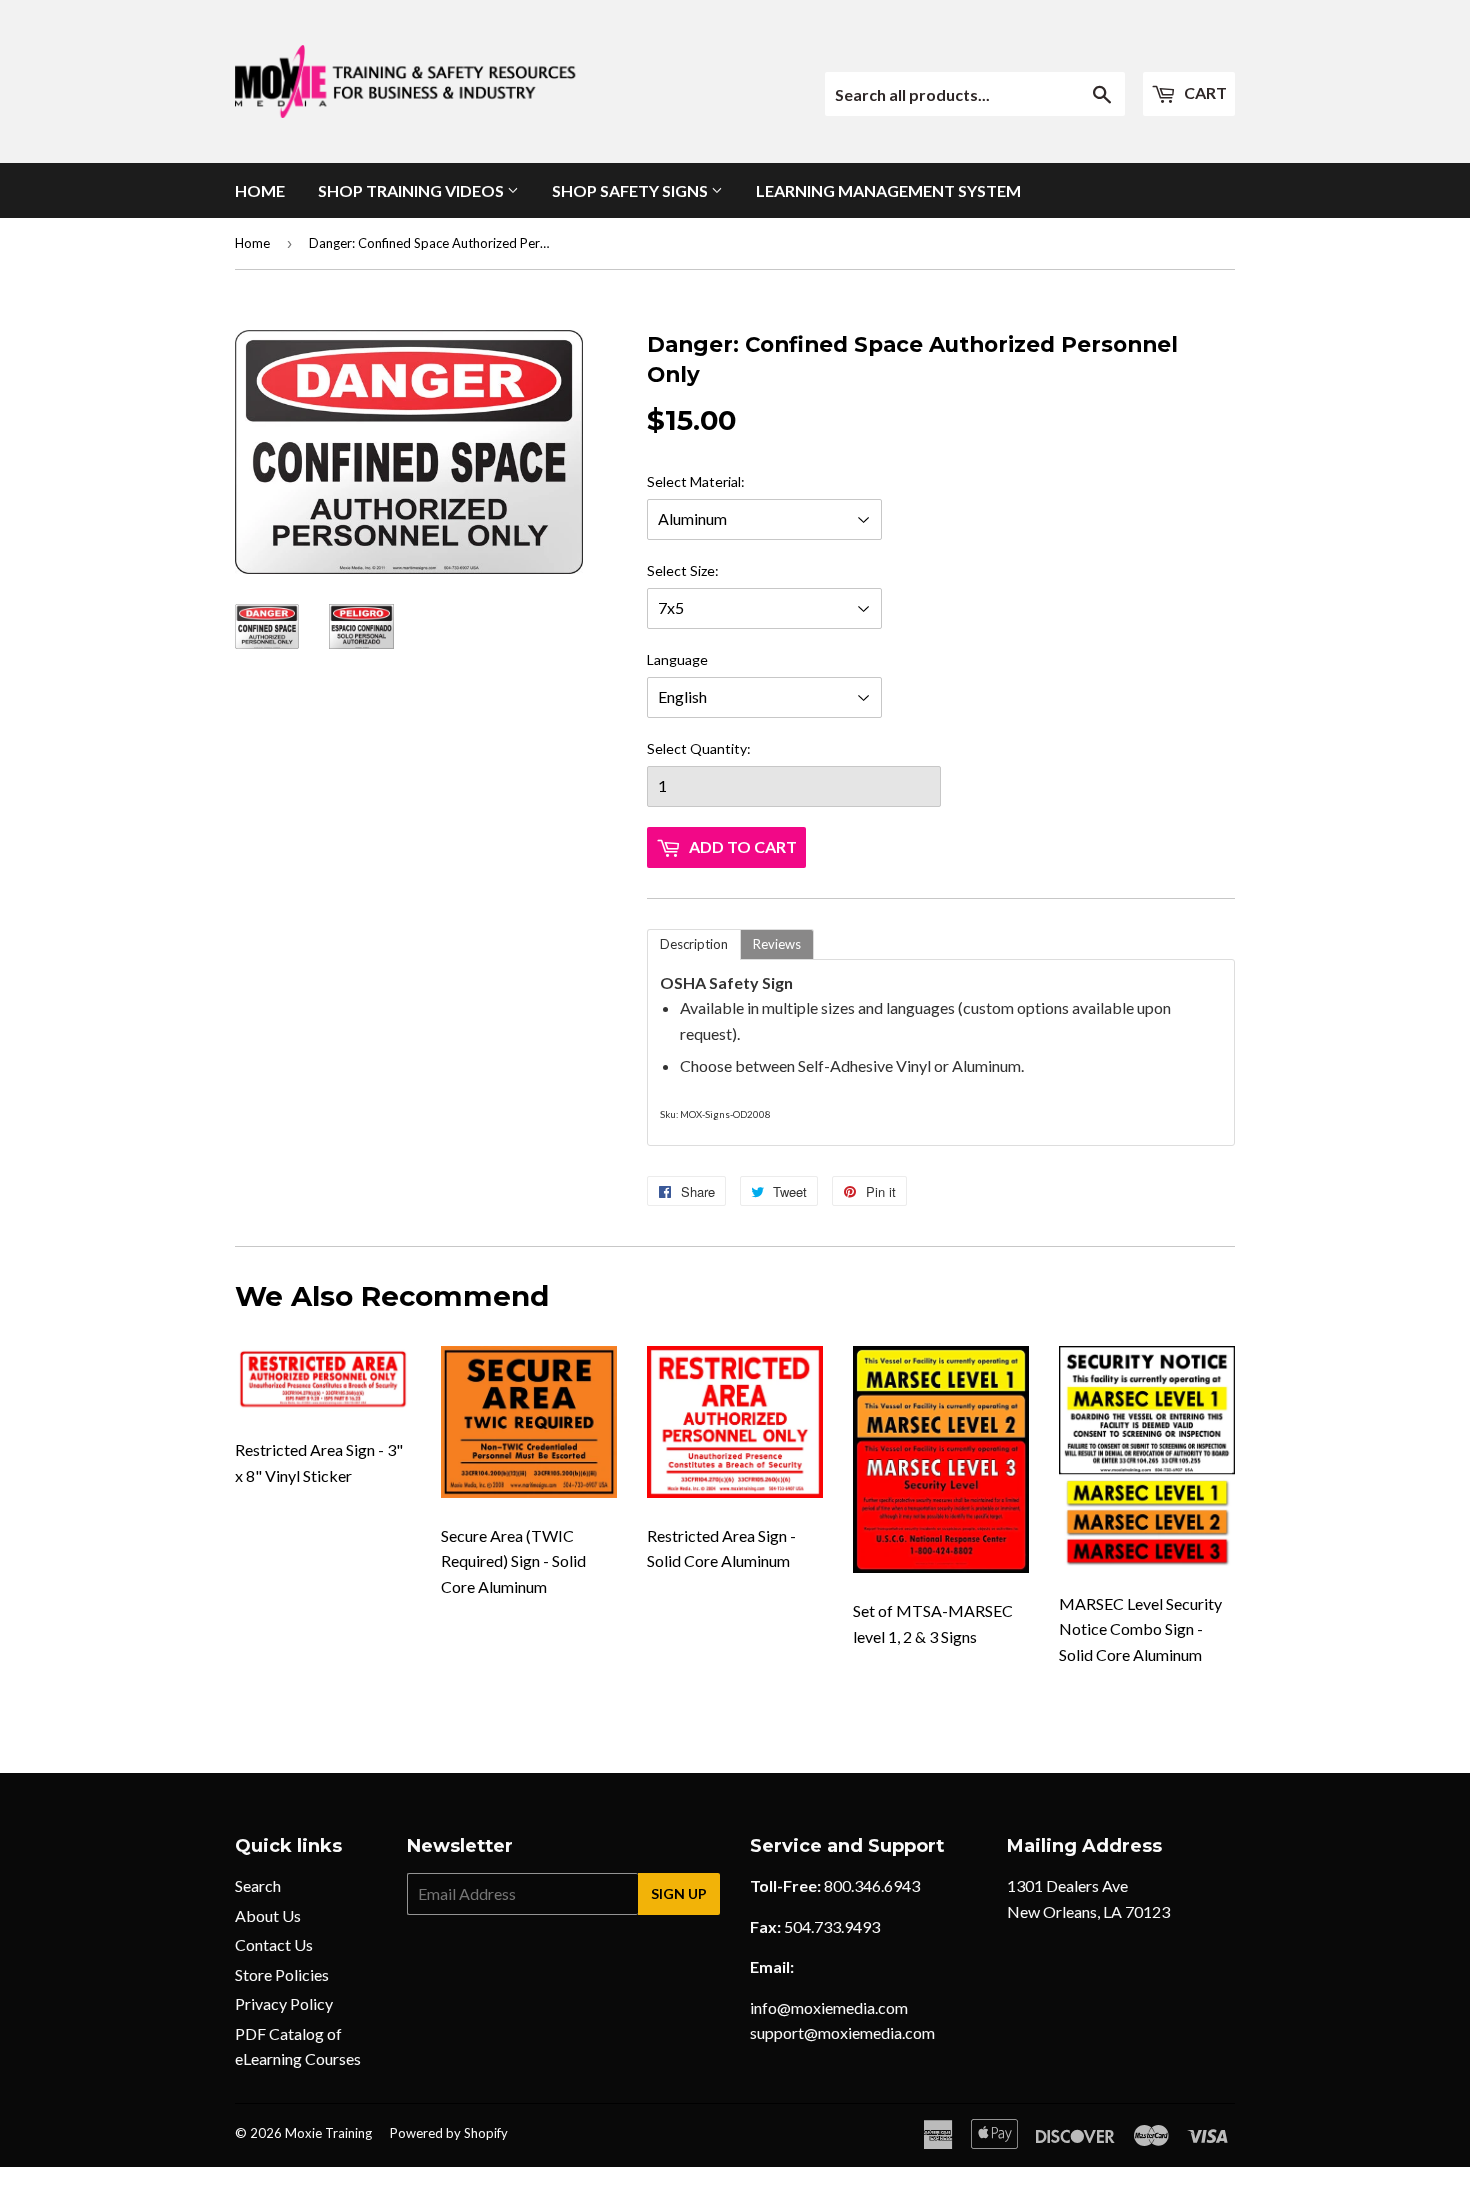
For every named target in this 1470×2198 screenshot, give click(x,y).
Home (260, 190)
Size (702, 570)
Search (258, 1885)
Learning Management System (888, 190)
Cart (1204, 92)
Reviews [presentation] (777, 944)
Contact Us (274, 1944)
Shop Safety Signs (631, 190)
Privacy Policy (284, 2003)
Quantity (718, 748)
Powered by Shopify (449, 2133)
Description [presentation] (694, 944)
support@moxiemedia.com (842, 2032)
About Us (268, 1915)
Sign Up (679, 1893)
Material (715, 481)
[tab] (694, 944)
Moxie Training (328, 2133)
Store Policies (282, 1974)
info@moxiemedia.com (829, 2007)
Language (677, 659)
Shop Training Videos (412, 190)
